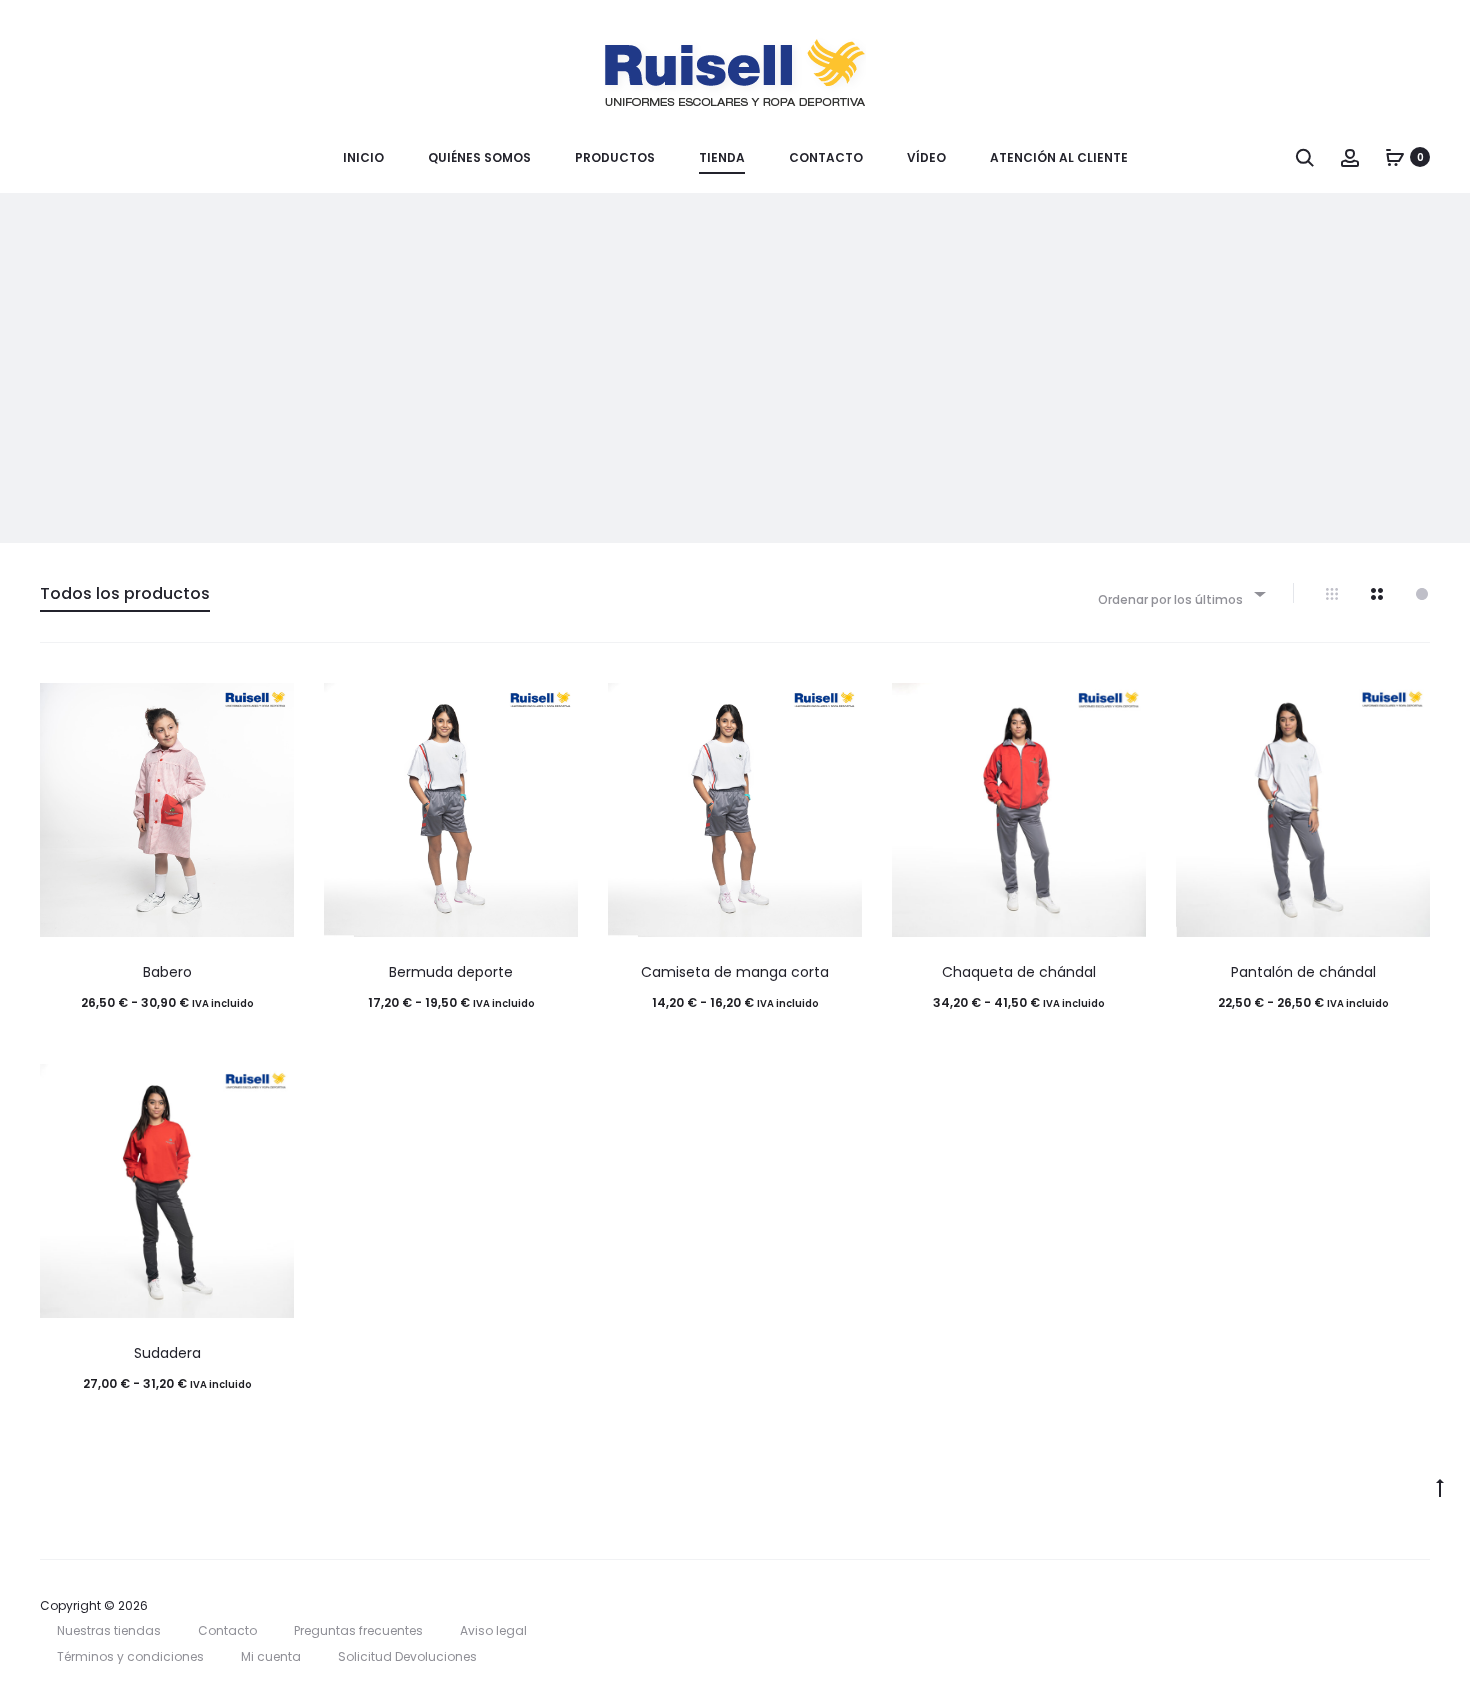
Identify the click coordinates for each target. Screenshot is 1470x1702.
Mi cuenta (271, 1656)
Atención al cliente (1059, 157)
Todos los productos (125, 593)
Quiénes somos (479, 157)
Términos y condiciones (130, 1656)
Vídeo (926, 157)
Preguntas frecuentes (358, 1630)
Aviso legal (493, 1630)
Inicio (363, 157)
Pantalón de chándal (1303, 972)
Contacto (826, 157)
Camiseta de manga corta (735, 972)
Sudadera (167, 1353)
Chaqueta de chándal (1019, 972)
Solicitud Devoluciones (407, 1656)
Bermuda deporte (451, 972)
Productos (615, 157)
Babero (167, 972)
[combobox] (1180, 593)
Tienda (722, 157)
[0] (1395, 157)
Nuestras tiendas (109, 1630)
